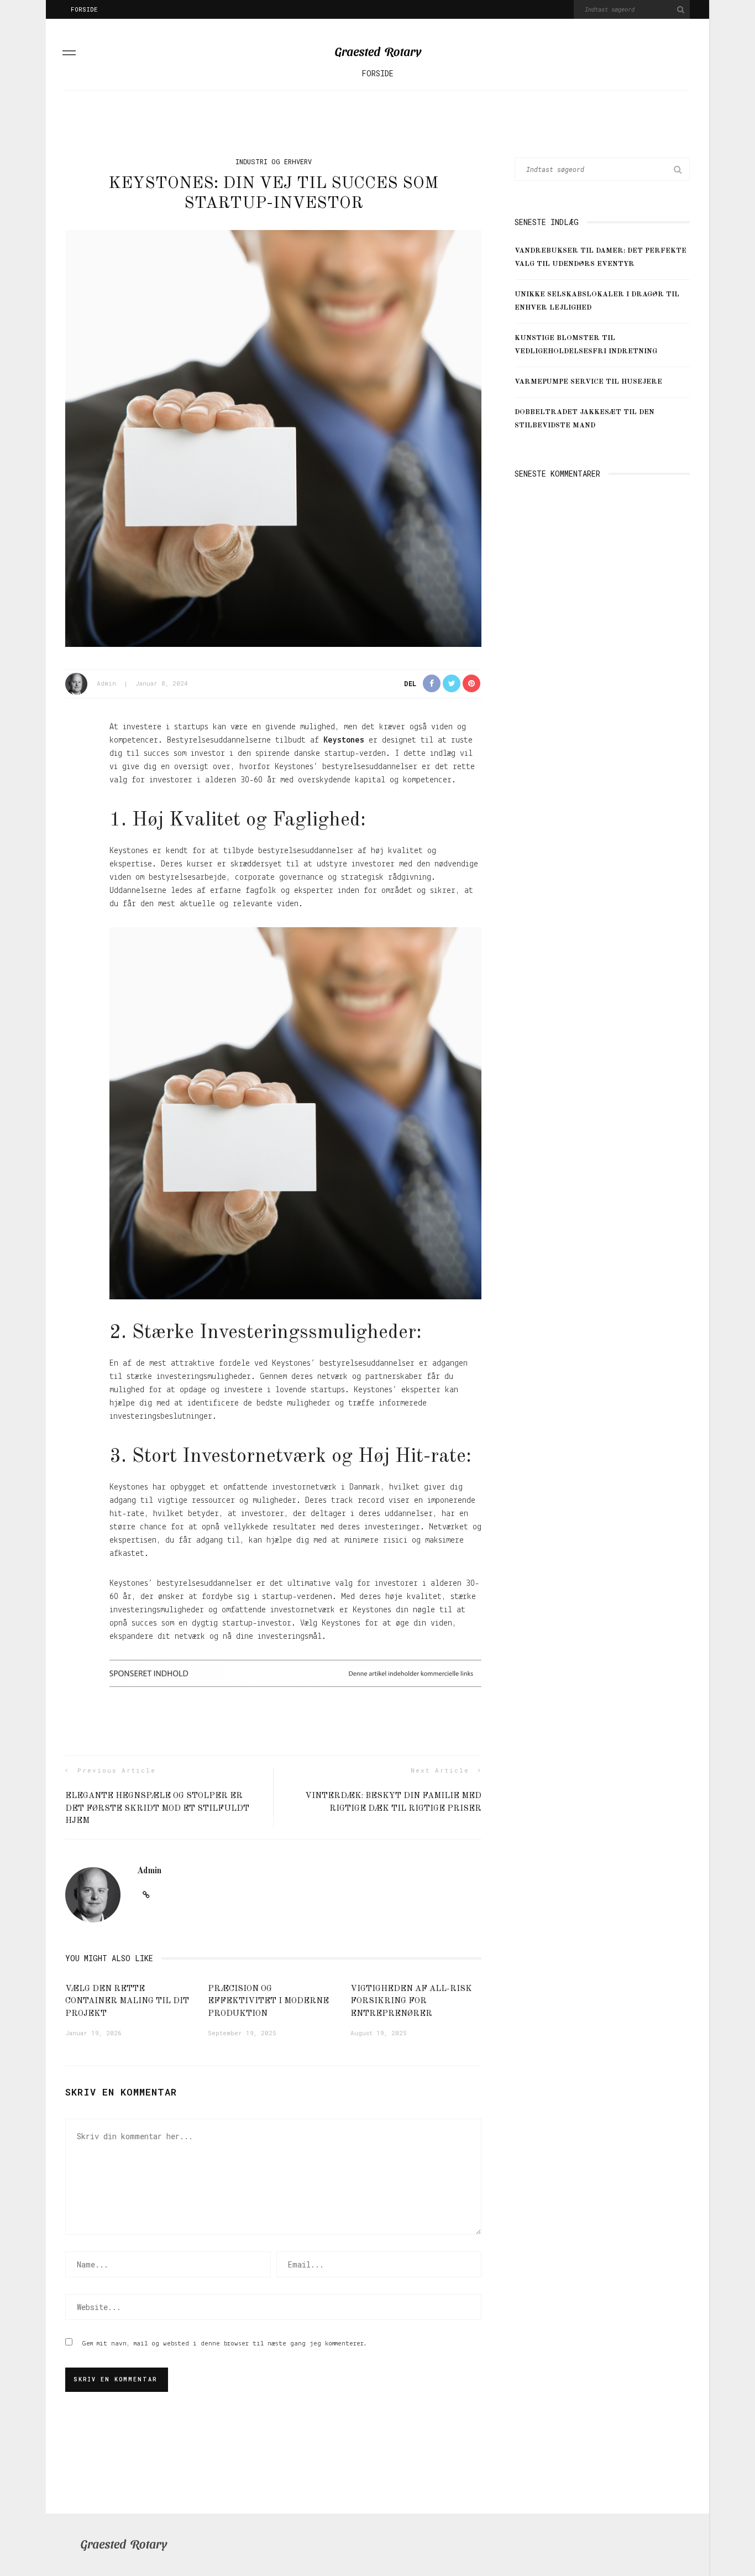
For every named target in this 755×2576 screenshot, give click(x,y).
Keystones (344, 740)
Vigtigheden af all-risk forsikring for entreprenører (411, 2002)
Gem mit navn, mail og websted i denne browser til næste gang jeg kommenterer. (225, 2344)
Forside (84, 9)
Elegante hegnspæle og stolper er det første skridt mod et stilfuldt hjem (157, 1809)
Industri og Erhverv (274, 161)
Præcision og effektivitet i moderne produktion (268, 2002)
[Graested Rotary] (124, 2545)
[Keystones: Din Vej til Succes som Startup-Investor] (273, 438)
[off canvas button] (69, 55)
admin (106, 683)
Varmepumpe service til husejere (588, 382)
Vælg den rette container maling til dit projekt (127, 2002)
